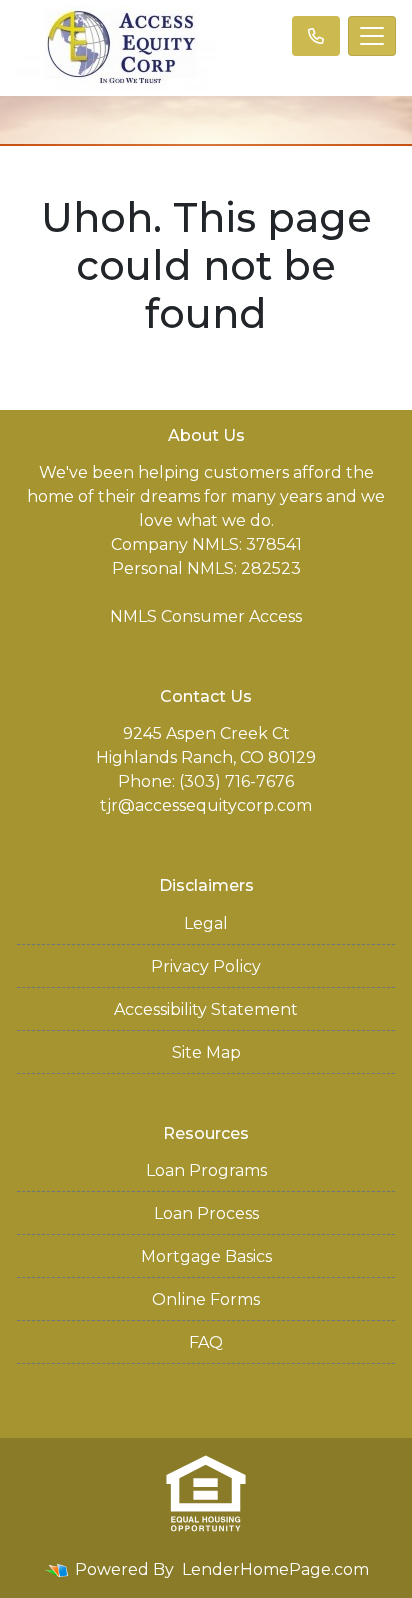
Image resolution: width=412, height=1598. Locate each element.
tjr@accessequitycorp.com (206, 805)
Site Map (206, 1052)
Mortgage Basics (206, 1256)
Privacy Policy (206, 966)
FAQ (206, 1342)
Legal (206, 923)
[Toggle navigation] (372, 36)
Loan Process (206, 1213)
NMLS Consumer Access (206, 616)
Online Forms (206, 1299)
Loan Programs (206, 1170)
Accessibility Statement (206, 1009)
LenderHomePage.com (275, 1569)
